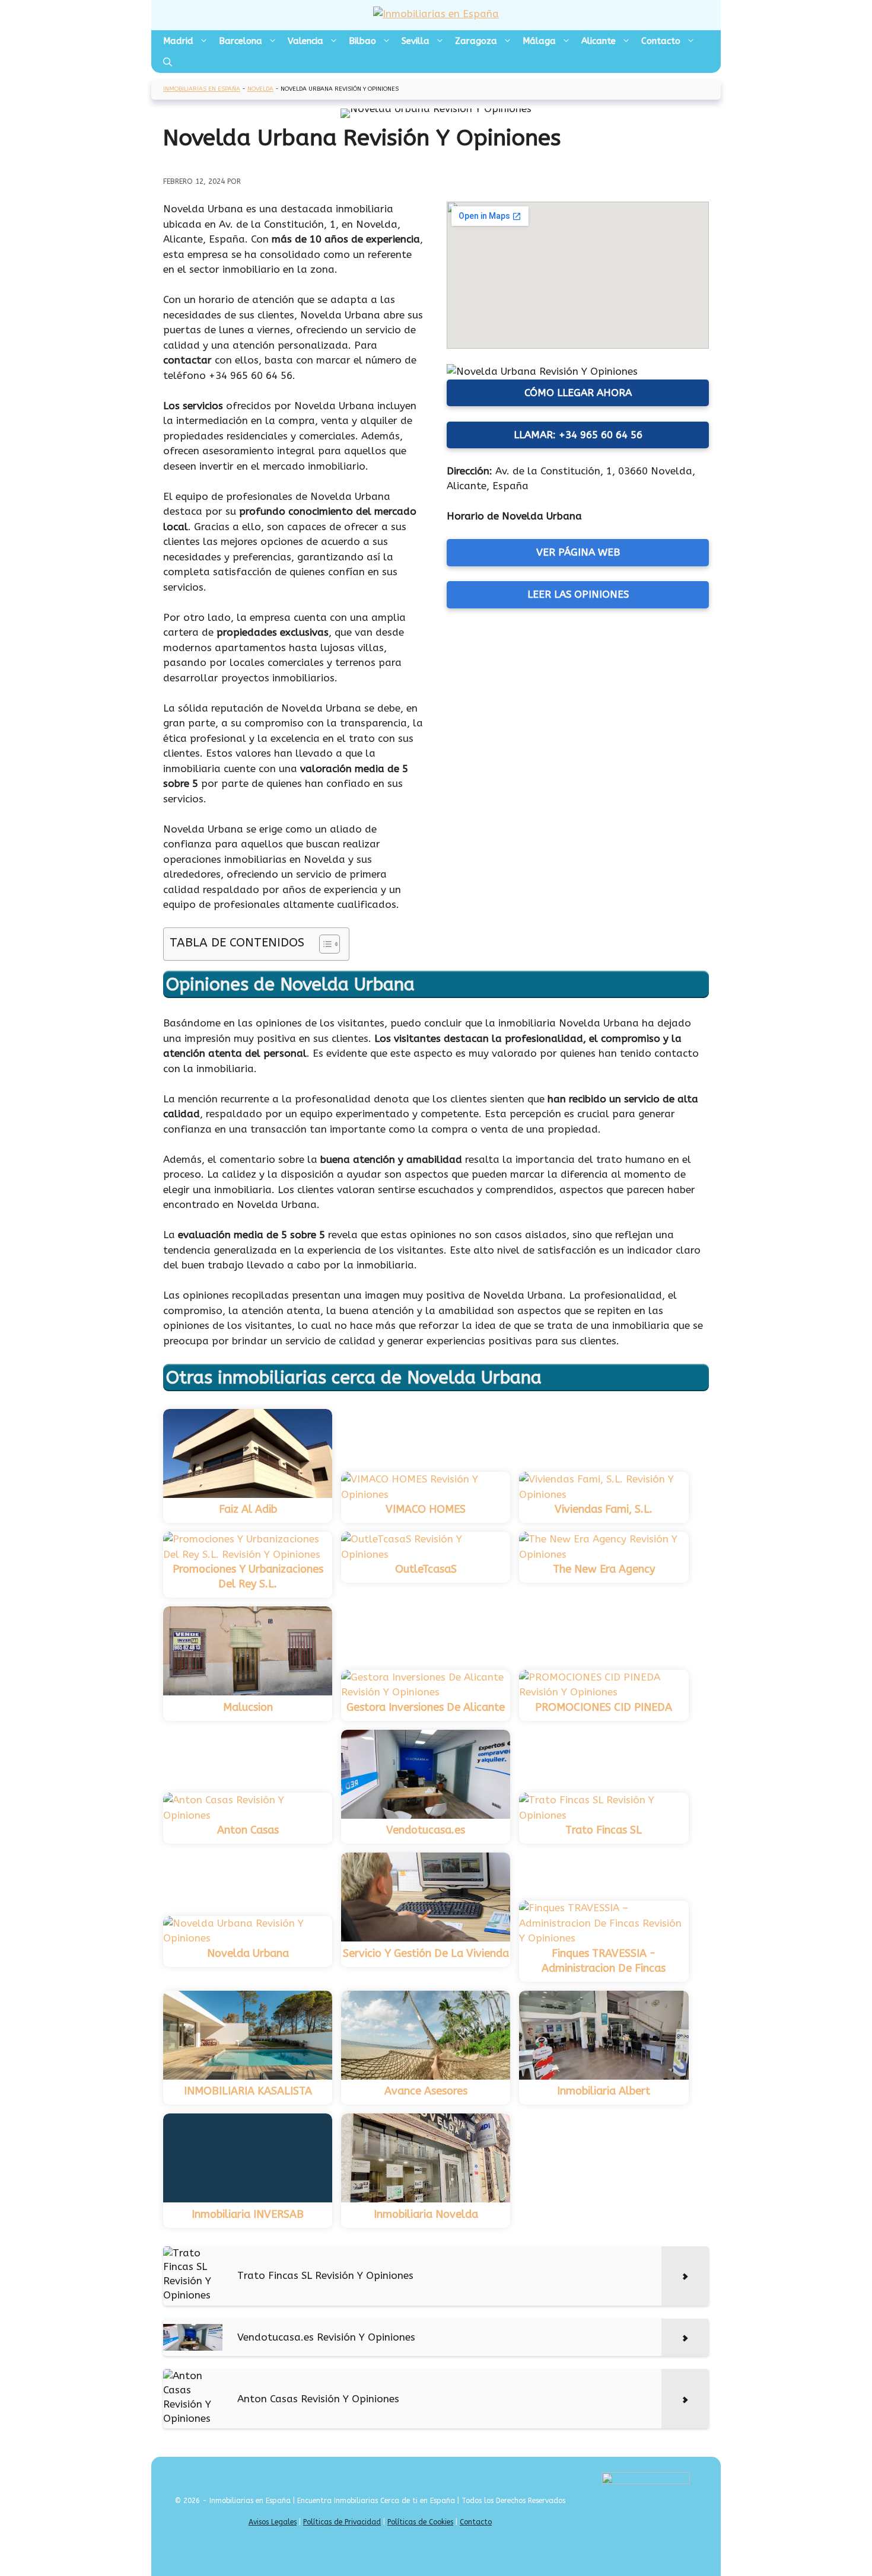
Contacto (661, 41)
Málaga (539, 41)
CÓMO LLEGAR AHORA (578, 393)
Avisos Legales (273, 2522)
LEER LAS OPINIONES (578, 594)
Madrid (178, 41)
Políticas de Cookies (420, 2522)
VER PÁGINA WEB (578, 552)
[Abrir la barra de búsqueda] (168, 62)
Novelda (260, 89)
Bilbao (362, 41)
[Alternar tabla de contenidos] (324, 944)
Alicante (599, 41)
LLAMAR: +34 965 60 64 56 (578, 435)
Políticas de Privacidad (342, 2522)
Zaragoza (476, 41)
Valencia (305, 41)
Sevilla (416, 41)
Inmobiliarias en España (202, 89)
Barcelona (241, 41)
